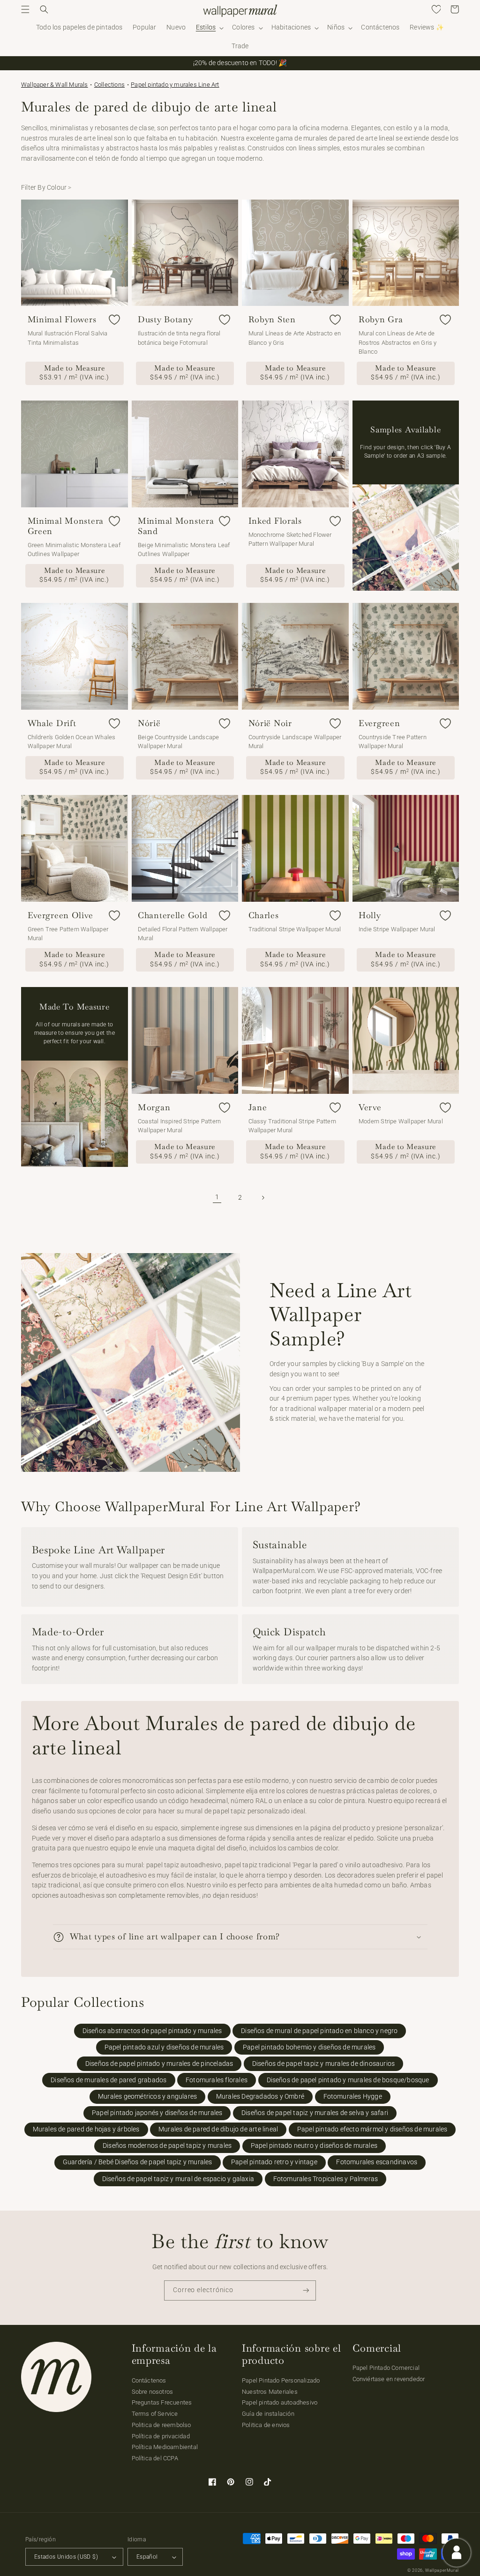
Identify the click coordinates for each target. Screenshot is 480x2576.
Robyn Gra (381, 319)
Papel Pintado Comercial (386, 2368)
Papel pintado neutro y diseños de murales (314, 2146)
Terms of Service (155, 2414)
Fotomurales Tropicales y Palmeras (326, 2179)
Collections (109, 85)
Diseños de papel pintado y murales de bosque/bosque (348, 2080)
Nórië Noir (270, 723)
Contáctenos (149, 2380)
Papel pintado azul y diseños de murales (164, 2047)
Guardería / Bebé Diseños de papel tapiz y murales (138, 2162)
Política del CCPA (155, 2458)
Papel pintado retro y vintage (274, 2162)
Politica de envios (266, 2425)
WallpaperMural (442, 2570)
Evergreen (379, 723)
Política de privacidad (161, 2436)
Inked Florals (275, 521)
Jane (258, 1107)
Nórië (149, 723)
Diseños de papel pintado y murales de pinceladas (159, 2064)
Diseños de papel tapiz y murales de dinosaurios (323, 2064)
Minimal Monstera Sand (176, 526)
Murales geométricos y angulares (147, 2097)
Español (147, 2557)
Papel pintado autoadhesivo (280, 2402)
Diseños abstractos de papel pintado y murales (152, 2031)
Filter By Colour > (46, 188)
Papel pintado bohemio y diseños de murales (309, 2047)
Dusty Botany (165, 319)
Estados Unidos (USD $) (66, 2557)
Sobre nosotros (153, 2392)
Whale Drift (52, 723)
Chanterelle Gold (173, 915)
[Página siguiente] (263, 1197)
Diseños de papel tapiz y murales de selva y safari (315, 2113)
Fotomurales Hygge (353, 2097)
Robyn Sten (272, 319)
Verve (370, 1107)
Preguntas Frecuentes (162, 2402)
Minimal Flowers (62, 319)
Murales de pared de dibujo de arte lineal (218, 2129)
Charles (264, 915)
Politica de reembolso (161, 2425)
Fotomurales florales (217, 2080)
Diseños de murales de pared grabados (109, 2080)
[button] (25, 9)
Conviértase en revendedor (389, 2379)
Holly (370, 915)
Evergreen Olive (60, 915)
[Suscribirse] (306, 2290)
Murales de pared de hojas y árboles (86, 2129)
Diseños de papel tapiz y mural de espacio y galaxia (178, 2179)
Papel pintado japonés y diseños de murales (157, 2113)
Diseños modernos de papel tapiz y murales (167, 2146)
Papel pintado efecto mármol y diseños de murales (372, 2129)
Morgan (154, 1107)
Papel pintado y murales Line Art (175, 85)
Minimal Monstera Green (66, 526)
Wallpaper (55, 85)
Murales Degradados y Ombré (260, 2097)
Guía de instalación (268, 2414)
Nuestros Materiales (270, 2392)
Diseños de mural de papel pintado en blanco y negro (319, 2031)
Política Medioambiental (165, 2447)
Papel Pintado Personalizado (281, 2380)
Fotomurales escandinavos (377, 2162)
